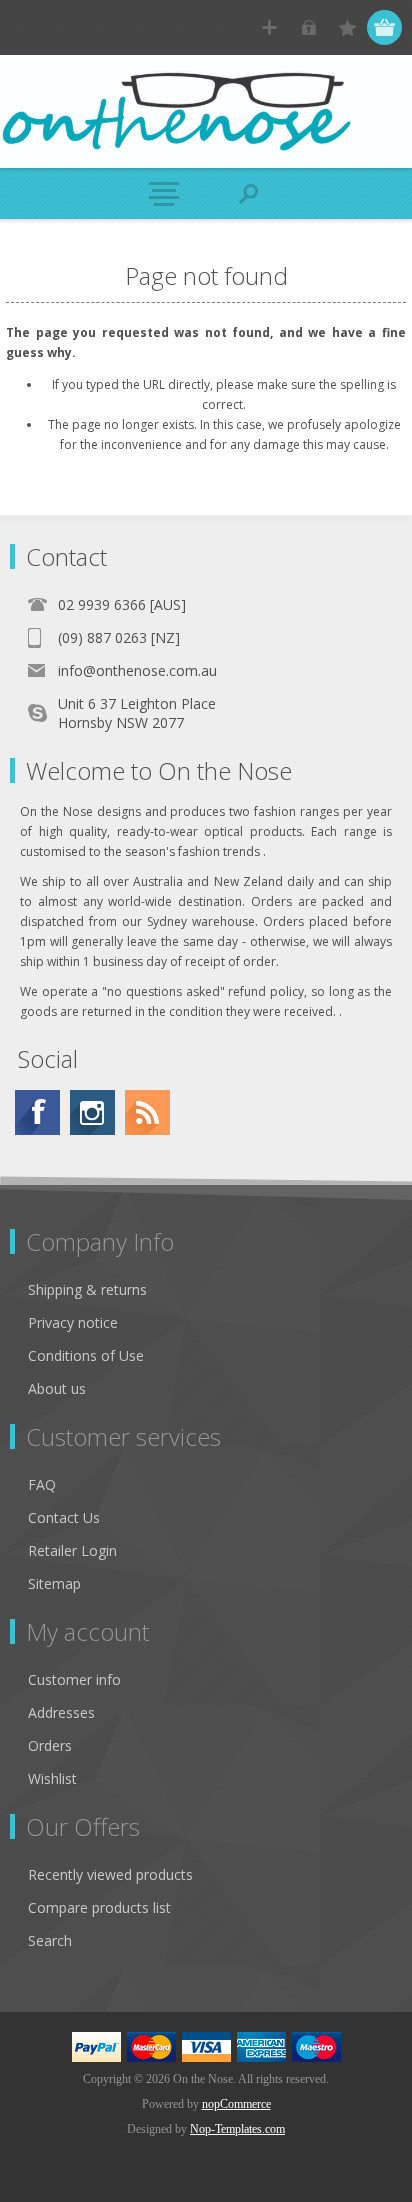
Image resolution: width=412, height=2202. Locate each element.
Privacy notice (73, 1322)
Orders (50, 1745)
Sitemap (54, 1583)
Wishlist (52, 1778)
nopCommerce (236, 2104)
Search (50, 1940)
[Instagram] (92, 1112)
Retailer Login (72, 1550)
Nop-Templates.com (237, 2129)
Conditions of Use (86, 1355)
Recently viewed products (110, 1874)
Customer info (74, 1679)
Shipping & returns (87, 1289)
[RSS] (147, 1112)
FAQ (42, 1484)
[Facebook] (37, 1112)
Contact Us (64, 1517)
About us (57, 1388)
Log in (308, 27)
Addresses (61, 1712)
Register (269, 27)
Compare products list (99, 1907)
